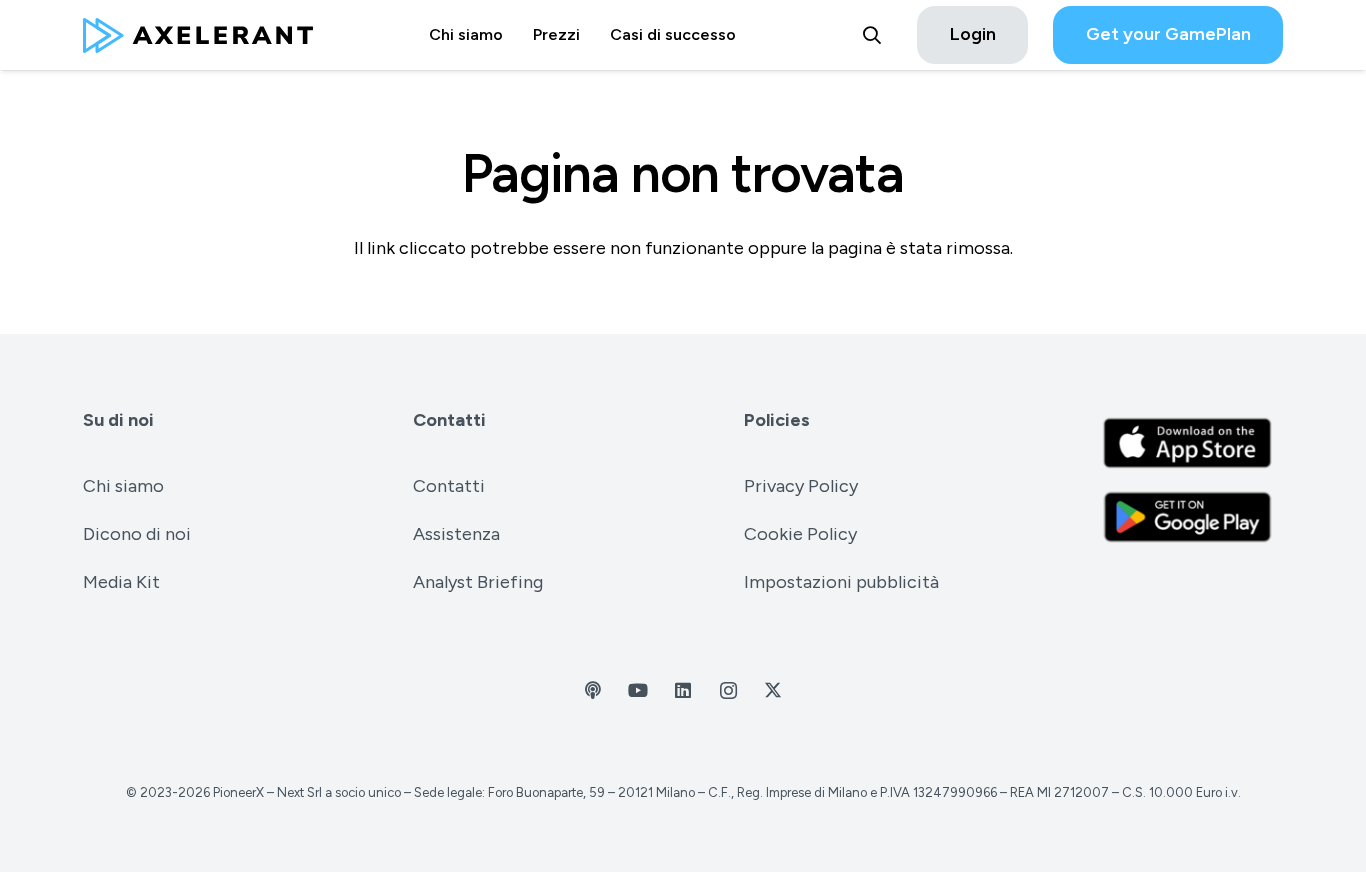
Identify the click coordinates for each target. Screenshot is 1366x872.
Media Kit (121, 582)
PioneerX (238, 792)
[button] (872, 35)
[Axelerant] (198, 35)
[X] (773, 690)
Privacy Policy (801, 486)
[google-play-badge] (1187, 517)
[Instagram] (728, 690)
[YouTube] (638, 690)
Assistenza (456, 534)
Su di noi (118, 420)
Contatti (449, 420)
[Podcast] (593, 690)
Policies (777, 420)
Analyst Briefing (478, 582)
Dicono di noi (137, 534)
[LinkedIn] (683, 690)
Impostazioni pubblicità (841, 582)
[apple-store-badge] (1187, 443)
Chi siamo (123, 486)
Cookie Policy (800, 534)
